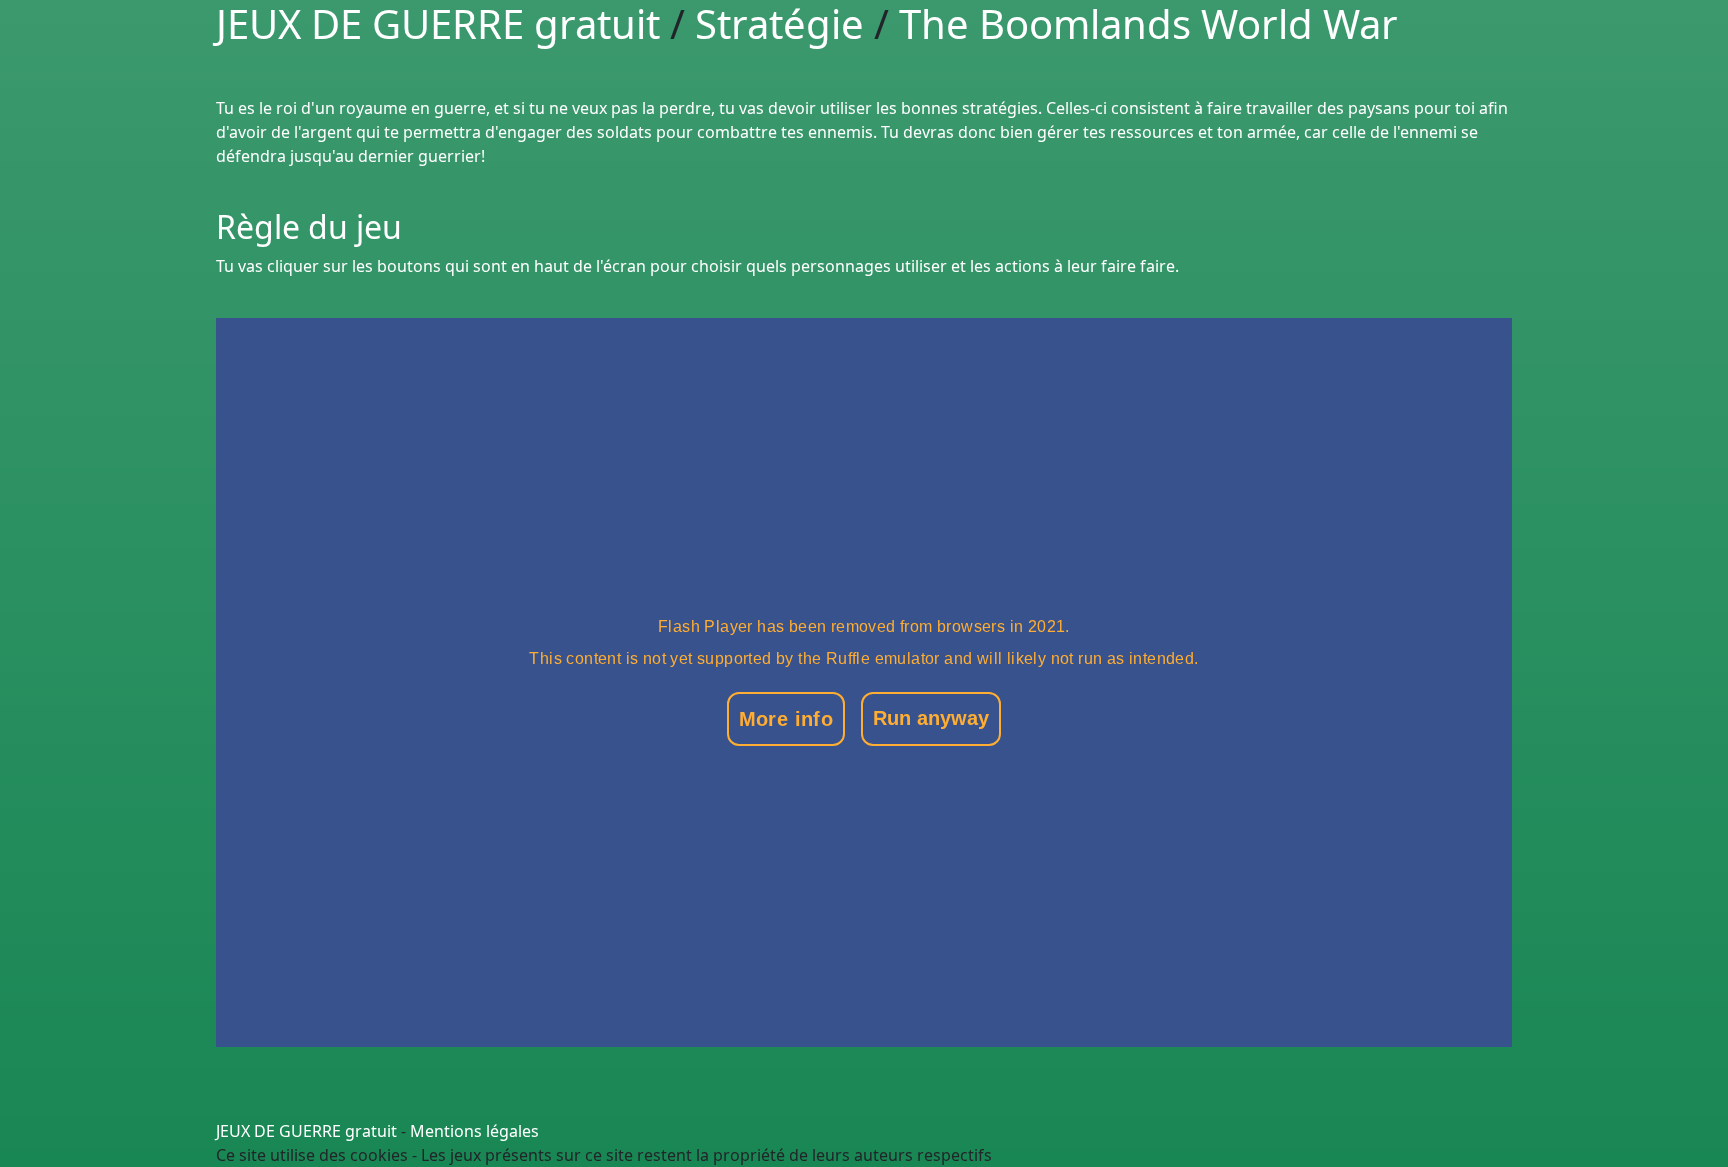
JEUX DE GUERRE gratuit (306, 1131)
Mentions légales (474, 1131)
